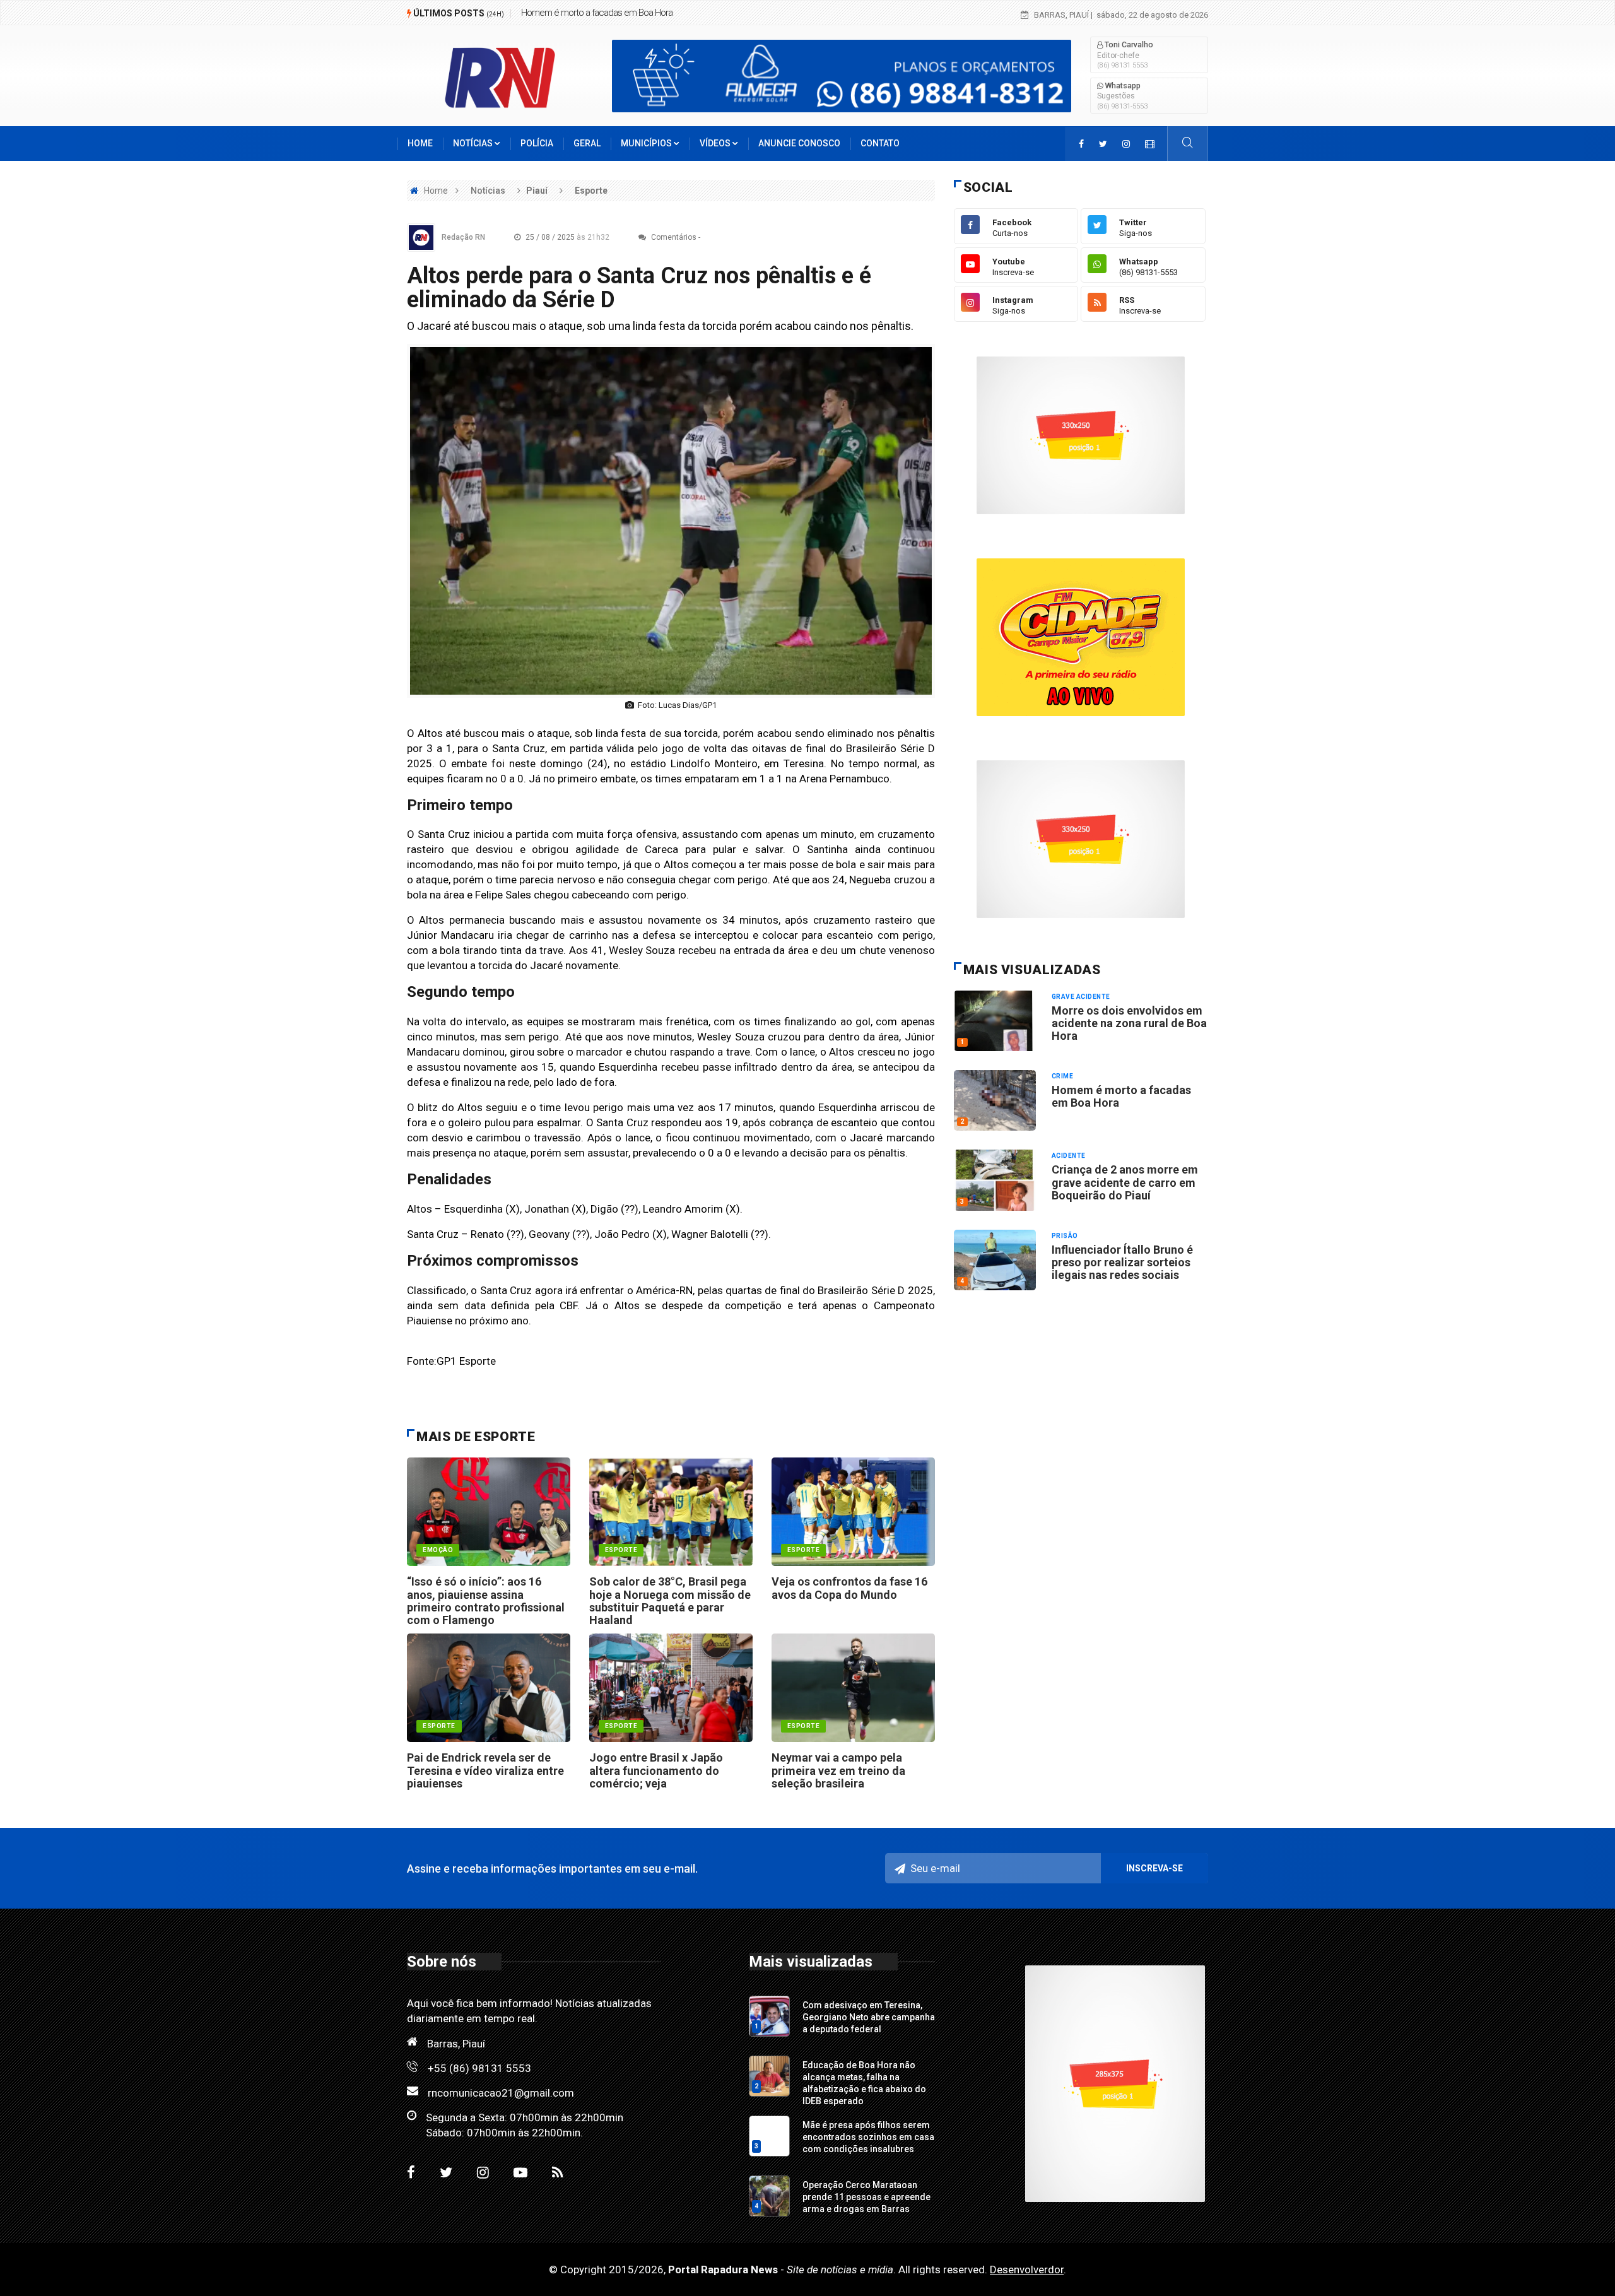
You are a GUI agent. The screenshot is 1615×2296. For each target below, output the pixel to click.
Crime (1063, 1076)
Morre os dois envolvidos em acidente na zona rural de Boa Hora (1129, 1023)
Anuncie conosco (799, 143)
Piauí (537, 191)
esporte (621, 1550)
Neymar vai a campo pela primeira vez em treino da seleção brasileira (838, 1770)
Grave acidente (1081, 997)
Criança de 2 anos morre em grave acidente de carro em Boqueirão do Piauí (661, 13)
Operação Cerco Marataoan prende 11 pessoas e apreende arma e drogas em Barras (866, 2197)
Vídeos (716, 143)
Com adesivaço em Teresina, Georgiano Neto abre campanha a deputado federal (869, 2017)
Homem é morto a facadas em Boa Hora (1121, 1096)
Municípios (647, 143)
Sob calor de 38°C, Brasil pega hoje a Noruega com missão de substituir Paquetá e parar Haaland (670, 1601)
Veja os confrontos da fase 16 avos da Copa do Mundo (849, 1588)
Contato (880, 143)
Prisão (1065, 1236)
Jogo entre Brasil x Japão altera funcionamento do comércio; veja (656, 1770)
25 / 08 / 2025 (567, 237)
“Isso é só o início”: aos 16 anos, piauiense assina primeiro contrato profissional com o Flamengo (486, 1601)
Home (420, 143)
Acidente (1069, 1156)
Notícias (474, 143)
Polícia (537, 143)
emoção (438, 1550)
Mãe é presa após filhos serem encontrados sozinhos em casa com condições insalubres (868, 2137)
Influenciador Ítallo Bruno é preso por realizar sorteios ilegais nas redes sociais (1122, 1263)
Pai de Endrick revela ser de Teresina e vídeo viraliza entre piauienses (485, 1770)
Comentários (673, 237)
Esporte (591, 191)
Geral (587, 143)
